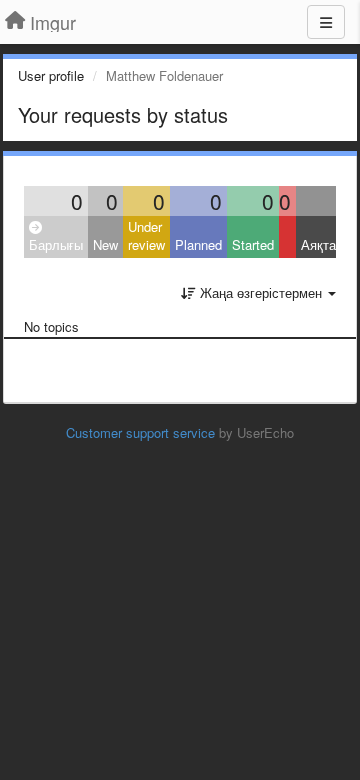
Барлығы (56, 244)
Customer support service (140, 432)
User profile (51, 75)
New (105, 244)
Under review (146, 236)
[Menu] (326, 22)
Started (253, 244)
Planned (198, 244)
